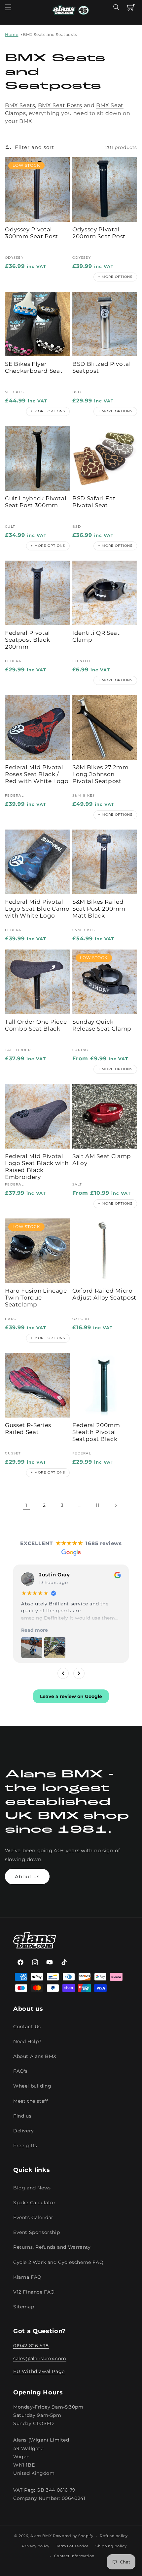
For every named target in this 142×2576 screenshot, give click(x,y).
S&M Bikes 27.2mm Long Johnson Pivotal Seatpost (101, 774)
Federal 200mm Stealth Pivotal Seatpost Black (96, 1432)
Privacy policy (36, 2546)
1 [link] (26, 1505)
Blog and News (32, 2188)
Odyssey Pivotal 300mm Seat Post (32, 233)
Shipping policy (111, 2546)
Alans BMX (41, 2536)
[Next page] (116, 1505)
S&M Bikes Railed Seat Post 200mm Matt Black (99, 909)
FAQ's (20, 2071)
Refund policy (114, 2536)
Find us (22, 2116)
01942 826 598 (31, 2346)
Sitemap (24, 2307)
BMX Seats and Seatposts (50, 34)
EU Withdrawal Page (39, 2371)
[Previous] (63, 1673)
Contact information (74, 2556)
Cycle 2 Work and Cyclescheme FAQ (58, 2262)
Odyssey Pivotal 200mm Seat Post (99, 233)
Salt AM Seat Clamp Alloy (102, 1160)
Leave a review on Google (71, 1696)
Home (12, 34)
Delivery (24, 2131)
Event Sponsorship (36, 2232)
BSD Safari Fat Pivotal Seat (94, 502)
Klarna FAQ (27, 2277)
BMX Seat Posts (60, 105)
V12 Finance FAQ (34, 2292)
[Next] (79, 1673)
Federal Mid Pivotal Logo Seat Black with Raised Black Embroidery (37, 1167)
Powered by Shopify (73, 2536)
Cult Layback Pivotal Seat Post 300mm (36, 502)
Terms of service (72, 2546)
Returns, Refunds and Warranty (52, 2247)
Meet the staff (31, 2101)
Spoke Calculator (35, 2203)
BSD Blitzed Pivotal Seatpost (102, 367)
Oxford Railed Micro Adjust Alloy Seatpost (104, 1294)
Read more (35, 1630)
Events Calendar (33, 2217)
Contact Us (27, 2027)
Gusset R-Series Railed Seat (28, 1429)
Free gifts (25, 2146)
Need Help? (27, 2041)
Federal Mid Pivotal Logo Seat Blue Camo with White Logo (37, 909)
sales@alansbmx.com (40, 2358)
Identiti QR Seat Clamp (96, 636)
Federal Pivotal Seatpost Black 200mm (28, 640)
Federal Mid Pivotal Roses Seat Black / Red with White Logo (37, 774)
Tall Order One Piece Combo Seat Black (36, 1025)
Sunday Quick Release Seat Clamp (102, 1025)
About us (27, 1876)
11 (98, 1505)
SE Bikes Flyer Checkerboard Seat (34, 367)
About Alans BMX (35, 2056)
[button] (8, 7)
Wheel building (32, 2086)
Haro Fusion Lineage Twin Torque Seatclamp (36, 1298)
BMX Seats (20, 105)
